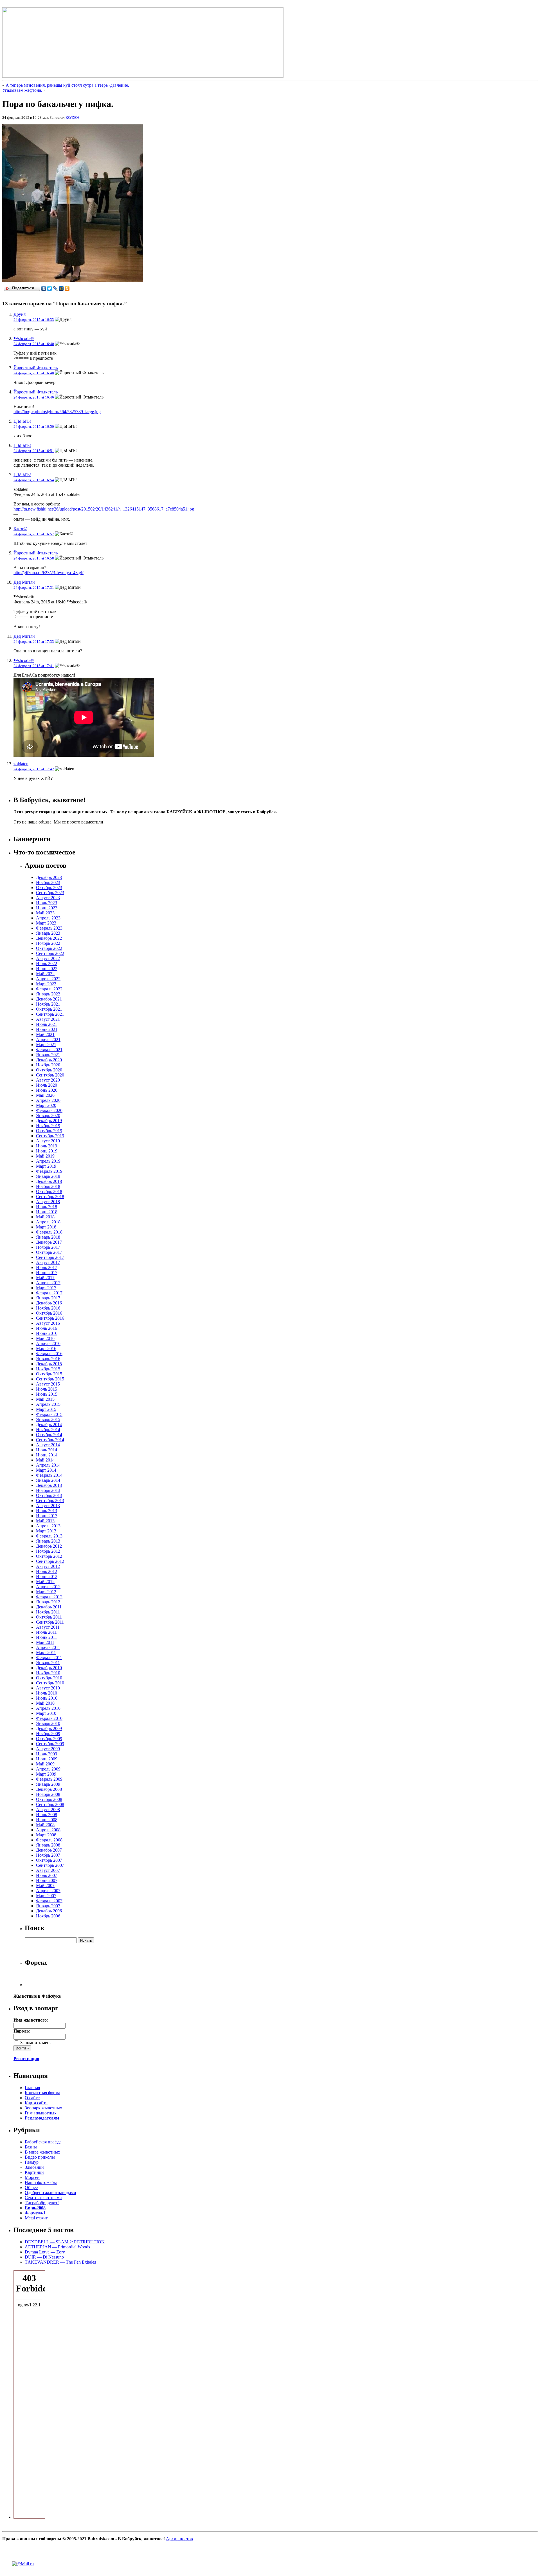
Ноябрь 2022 (48, 943)
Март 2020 (46, 1105)
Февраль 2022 (49, 989)
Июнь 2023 (47, 908)
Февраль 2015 (49, 1414)
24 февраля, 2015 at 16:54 (34, 480)
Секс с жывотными (43, 2198)
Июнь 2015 (47, 1394)
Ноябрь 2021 (48, 1004)
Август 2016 (48, 1323)
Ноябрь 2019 (48, 1126)
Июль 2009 (47, 1754)
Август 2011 (48, 1627)
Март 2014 (46, 1470)
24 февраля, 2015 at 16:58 (34, 558)
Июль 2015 (47, 1389)
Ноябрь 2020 (48, 1065)
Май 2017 (45, 1278)
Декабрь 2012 (49, 1546)
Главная (32, 2088)
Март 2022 (46, 984)
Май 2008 (45, 1825)
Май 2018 (45, 1217)
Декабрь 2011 (49, 1607)
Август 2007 (48, 1870)
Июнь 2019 (47, 1151)
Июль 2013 (47, 1511)
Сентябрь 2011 (50, 1622)
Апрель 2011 (48, 1647)
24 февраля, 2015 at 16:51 (34, 451)
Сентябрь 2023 (50, 893)
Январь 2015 (48, 1419)
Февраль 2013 (49, 1536)
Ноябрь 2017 (48, 1247)
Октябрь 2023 (49, 888)
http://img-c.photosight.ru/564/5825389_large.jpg (57, 412)
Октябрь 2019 (49, 1131)
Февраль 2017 (49, 1293)
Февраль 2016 (49, 1354)
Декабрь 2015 (49, 1364)
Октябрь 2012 (49, 1556)
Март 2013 (46, 1531)
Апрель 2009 (48, 1769)
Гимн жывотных (41, 2113)
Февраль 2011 (49, 1658)
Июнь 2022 (47, 969)
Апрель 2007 (48, 1891)
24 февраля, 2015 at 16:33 (34, 320)
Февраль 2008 (49, 1840)
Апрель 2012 (48, 1587)
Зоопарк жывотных (43, 2108)
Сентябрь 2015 (50, 1379)
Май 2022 (45, 974)
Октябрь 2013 (49, 1495)
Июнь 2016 (47, 1333)
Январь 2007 (48, 1906)
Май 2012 (45, 1582)
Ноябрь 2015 (48, 1369)
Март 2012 (46, 1592)
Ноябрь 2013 (48, 1490)
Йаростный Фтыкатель (36, 368)
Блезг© (20, 529)
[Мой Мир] (61, 288)
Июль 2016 (47, 1328)
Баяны (31, 2147)
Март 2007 (46, 1896)
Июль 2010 (47, 1693)
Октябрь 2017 (49, 1252)
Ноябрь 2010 (48, 1673)
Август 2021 (48, 1019)
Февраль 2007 (49, 1901)
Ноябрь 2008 (48, 1794)
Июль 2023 (47, 903)
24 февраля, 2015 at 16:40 (34, 344)
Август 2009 (48, 1749)
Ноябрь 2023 (48, 882)
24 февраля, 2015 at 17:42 (34, 769)
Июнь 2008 (47, 1820)
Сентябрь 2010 (50, 1683)
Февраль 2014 (49, 1475)
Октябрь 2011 (49, 1617)
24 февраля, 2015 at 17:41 (34, 666)
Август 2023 (48, 898)
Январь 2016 (48, 1359)
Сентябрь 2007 (50, 1865)
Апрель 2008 (48, 1830)
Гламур (32, 2162)
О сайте (32, 2098)
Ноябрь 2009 (48, 1734)
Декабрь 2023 (49, 877)
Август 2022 (48, 958)
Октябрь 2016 (49, 1313)
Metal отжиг (36, 2218)
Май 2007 (45, 1885)
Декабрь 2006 (49, 1911)
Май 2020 (45, 1095)
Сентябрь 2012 (50, 1561)
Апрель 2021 (48, 1039)
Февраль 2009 (49, 1779)
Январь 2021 (48, 1055)
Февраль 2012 (49, 1597)
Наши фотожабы (41, 2182)
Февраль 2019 (49, 1171)
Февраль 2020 (49, 1110)
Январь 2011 (48, 1663)
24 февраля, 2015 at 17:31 (34, 588)
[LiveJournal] (56, 288)
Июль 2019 (47, 1146)
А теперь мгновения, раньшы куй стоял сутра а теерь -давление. (67, 85)
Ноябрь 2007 (48, 1855)
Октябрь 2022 (49, 948)
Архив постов (179, 2539)
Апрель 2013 (48, 1526)
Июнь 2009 (47, 1759)
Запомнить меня (35, 2043)
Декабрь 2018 (49, 1181)
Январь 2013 (48, 1541)
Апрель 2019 (48, 1161)
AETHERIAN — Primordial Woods (57, 2247)
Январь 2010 (48, 1723)
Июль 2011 (46, 1632)
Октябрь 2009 (49, 1739)
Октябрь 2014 (49, 1435)
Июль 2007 (47, 1875)
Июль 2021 (47, 1024)
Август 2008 (48, 1810)
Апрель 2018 (48, 1222)
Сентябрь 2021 (50, 1014)
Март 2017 (46, 1288)
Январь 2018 (48, 1237)
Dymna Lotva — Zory (45, 2252)
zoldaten (21, 764)
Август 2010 (48, 1688)
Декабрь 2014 (49, 1424)
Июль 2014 (47, 1450)
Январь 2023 (48, 933)
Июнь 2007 (47, 1880)
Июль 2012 (47, 1571)
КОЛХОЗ (73, 118)
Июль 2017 (47, 1267)
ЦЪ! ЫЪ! (22, 421)
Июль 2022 (47, 964)
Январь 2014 (48, 1480)
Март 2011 (46, 1652)
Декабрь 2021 (49, 999)
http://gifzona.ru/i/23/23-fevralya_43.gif (49, 573)
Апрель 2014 (48, 1465)
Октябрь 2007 (49, 1860)
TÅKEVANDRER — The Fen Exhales (60, 2262)
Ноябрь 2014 (48, 1430)
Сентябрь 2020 (50, 1075)
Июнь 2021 (47, 1029)
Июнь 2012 (47, 1576)
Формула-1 (35, 2213)
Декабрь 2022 (49, 938)
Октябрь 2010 (49, 1678)
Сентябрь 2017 (50, 1257)
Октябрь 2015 (49, 1374)
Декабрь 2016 (49, 1303)
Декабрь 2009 (49, 1728)
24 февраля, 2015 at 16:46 (34, 397)
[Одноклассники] (67, 288)
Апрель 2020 (48, 1100)
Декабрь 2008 (49, 1789)
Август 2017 (48, 1262)
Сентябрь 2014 (50, 1440)
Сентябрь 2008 (50, 1804)
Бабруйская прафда (43, 2142)
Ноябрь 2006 (48, 1916)
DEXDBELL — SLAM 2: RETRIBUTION (65, 2242)
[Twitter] (50, 288)
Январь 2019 (48, 1176)
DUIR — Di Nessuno (44, 2257)
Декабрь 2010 (49, 1668)
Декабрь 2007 (49, 1850)
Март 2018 (46, 1227)
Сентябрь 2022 (50, 953)
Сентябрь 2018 (50, 1197)
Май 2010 (45, 1703)
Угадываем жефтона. (22, 90)
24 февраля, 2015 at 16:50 (34, 427)
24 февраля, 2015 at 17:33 (34, 642)
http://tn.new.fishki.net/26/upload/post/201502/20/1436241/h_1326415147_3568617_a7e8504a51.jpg (104, 509)
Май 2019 (45, 1156)
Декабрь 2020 (49, 1060)
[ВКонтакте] (44, 288)
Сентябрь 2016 (50, 1318)
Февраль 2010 (49, 1718)
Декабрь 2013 (49, 1485)
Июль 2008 (47, 1815)
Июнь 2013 (47, 1516)
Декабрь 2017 (49, 1242)
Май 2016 (45, 1338)
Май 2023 (45, 913)
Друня (20, 314)
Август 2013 (48, 1506)
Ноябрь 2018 (48, 1186)
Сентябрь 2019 (50, 1136)
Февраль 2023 (49, 928)
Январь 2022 (48, 994)
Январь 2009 (48, 1784)
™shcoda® (24, 338)
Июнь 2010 (47, 1698)
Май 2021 (45, 1034)
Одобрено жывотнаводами (50, 2193)
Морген (32, 2177)
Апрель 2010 (48, 1708)
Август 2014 (48, 1445)
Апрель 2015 (48, 1404)
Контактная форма (42, 2093)
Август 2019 (48, 1141)
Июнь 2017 (47, 1273)
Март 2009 (46, 1774)
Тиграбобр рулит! (42, 2203)
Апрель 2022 (48, 979)
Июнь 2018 (47, 1212)
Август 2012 (48, 1566)
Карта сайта (36, 2103)
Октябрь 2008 (49, 1799)
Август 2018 (48, 1202)
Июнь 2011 (47, 1637)
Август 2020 (48, 1080)
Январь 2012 (48, 1602)
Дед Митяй (24, 582)
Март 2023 (46, 923)
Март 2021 (46, 1045)
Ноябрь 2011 (48, 1612)
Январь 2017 (48, 1298)
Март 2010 (46, 1713)
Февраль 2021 (49, 1050)
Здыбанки (34, 2167)
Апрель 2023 (48, 918)
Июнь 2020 (47, 1090)
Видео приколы (40, 2157)
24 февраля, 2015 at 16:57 (34, 534)
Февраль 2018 (49, 1232)
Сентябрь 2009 (50, 1744)
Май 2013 (45, 1521)
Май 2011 (45, 1642)
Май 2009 (45, 1764)
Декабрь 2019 (49, 1121)
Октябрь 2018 (49, 1191)
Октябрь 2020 (49, 1070)
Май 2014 (45, 1460)
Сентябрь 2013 (50, 1500)
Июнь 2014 (47, 1455)
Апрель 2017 (48, 1283)
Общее (31, 2187)
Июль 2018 (47, 1207)
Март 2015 (46, 1409)
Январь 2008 (48, 1845)
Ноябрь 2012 (48, 1551)
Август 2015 (48, 1384)
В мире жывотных (42, 2152)
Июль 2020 (47, 1085)
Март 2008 (46, 1835)
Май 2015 (45, 1399)
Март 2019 (46, 1166)
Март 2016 (46, 1349)
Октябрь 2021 (49, 1009)
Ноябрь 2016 (48, 1308)
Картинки (34, 2172)
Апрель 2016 (48, 1343)
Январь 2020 (48, 1115)
